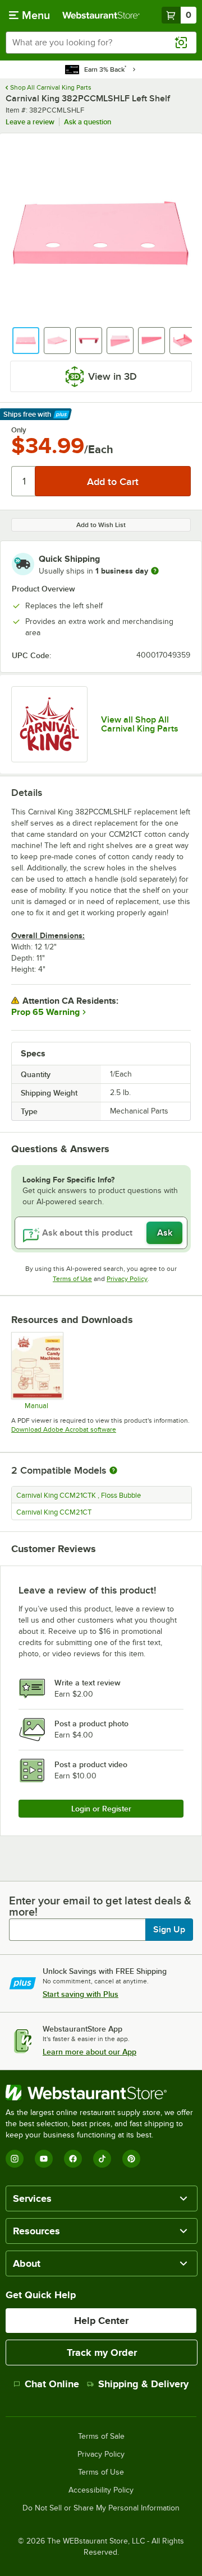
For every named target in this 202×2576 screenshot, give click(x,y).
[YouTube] (44, 2159)
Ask (165, 1233)
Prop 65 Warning (45, 1012)
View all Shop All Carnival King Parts (140, 724)
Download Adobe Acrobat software (64, 1429)
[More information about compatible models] (113, 1471)
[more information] (155, 571)
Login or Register (101, 1809)
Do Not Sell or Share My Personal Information (101, 2508)
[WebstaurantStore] (101, 2093)
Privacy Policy (127, 1279)
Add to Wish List (101, 525)
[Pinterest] (131, 2159)
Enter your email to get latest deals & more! (100, 1906)
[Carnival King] (49, 724)
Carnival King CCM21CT (54, 1512)
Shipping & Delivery (143, 2384)
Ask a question (88, 122)
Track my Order (102, 2353)
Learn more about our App (89, 2052)
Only (19, 430)
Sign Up (169, 1930)
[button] (26, 341)
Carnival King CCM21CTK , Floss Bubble (79, 1496)
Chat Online (52, 2384)
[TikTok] (102, 2159)
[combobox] (101, 43)
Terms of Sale (101, 2437)
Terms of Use (72, 1279)
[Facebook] (73, 2159)
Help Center (101, 2321)
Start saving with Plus (81, 1994)
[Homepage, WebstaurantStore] (101, 15)
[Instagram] (15, 2159)
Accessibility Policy (101, 2490)
